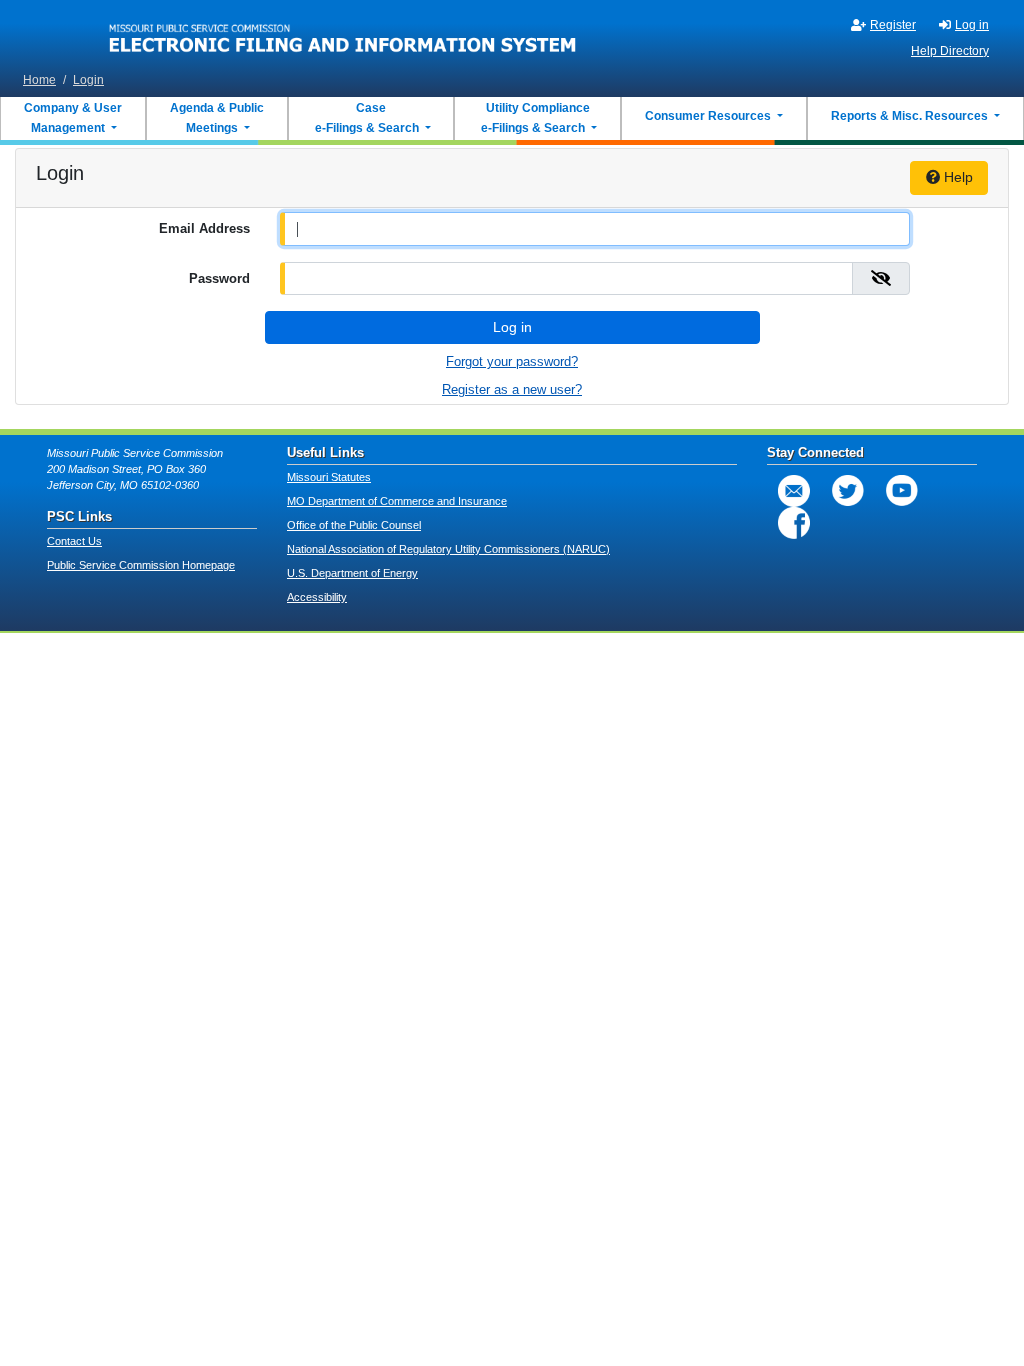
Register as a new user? (512, 389)
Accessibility (317, 597)
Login (88, 80)
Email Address (204, 228)
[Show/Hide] (881, 278)
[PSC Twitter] (848, 491)
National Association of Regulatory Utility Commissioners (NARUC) (448, 549)
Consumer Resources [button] (709, 116)
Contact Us (74, 541)
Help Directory (950, 51)
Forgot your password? (512, 361)
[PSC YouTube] (902, 491)
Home (39, 80)
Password (219, 278)
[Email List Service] (794, 491)
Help (956, 177)
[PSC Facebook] (794, 523)
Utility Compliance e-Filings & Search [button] (534, 118)
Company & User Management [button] (73, 118)
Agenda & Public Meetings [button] (217, 118)
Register (893, 25)
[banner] (343, 33)
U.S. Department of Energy (352, 573)
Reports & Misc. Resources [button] (911, 116)
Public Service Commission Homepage (141, 565)
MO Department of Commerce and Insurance (397, 501)
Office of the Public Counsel (354, 525)
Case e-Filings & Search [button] (367, 118)
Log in (972, 25)
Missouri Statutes (329, 477)
